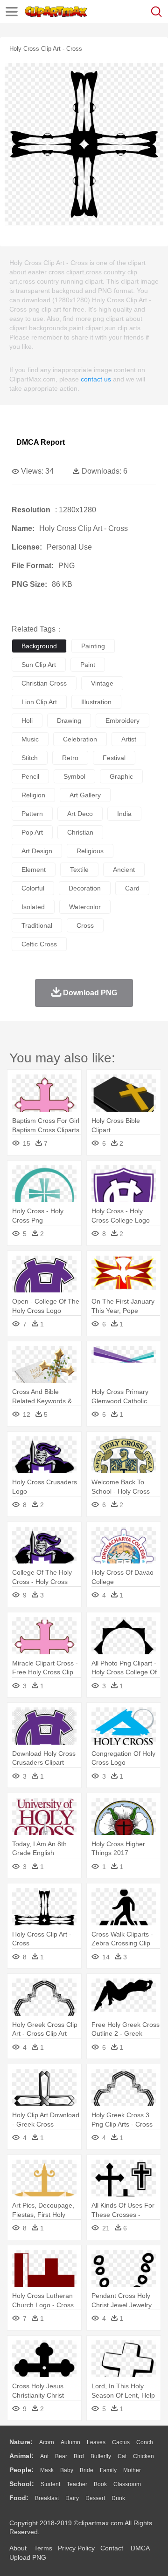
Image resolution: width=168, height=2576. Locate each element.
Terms (43, 2548)
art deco (80, 814)
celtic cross (39, 944)
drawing (69, 720)
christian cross (44, 683)
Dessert (95, 2498)
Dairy (72, 2498)
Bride (87, 2470)
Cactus (121, 2442)
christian (80, 832)
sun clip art (39, 665)
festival (114, 758)
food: (19, 2498)
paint (88, 665)
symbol (74, 776)
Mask (47, 2470)
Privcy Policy (76, 2548)
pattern (32, 814)
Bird (79, 2456)
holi (27, 720)
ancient (124, 870)
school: (22, 2484)
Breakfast (47, 2498)
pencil (30, 776)
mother (132, 2470)
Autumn (70, 2442)
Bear (61, 2456)
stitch (30, 758)
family (108, 2470)
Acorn (47, 2442)
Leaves (96, 2442)
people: (21, 2470)
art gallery (85, 795)
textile (79, 870)
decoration (85, 888)
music (30, 739)
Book (100, 2484)
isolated (33, 907)
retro (70, 758)
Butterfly (101, 2456)
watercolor (85, 907)
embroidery (122, 720)
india (124, 814)
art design (37, 851)
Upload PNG (28, 2557)
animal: (21, 2456)
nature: (21, 2442)
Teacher (77, 2484)
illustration (96, 702)
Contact (112, 2548)
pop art (32, 832)
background (39, 646)
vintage (102, 683)
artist (129, 739)
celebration (80, 739)
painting (93, 646)
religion (33, 795)
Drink (118, 2498)
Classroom (127, 2484)
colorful (33, 888)
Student (50, 2484)
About (18, 2548)
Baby (67, 2470)
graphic (121, 776)
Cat (122, 2456)
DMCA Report (41, 442)
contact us (96, 379)
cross (85, 925)
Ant (44, 2456)
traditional (37, 925)
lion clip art (39, 702)
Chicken (143, 2456)
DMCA (140, 2548)
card (132, 888)
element (34, 870)
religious (90, 851)
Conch (145, 2442)
